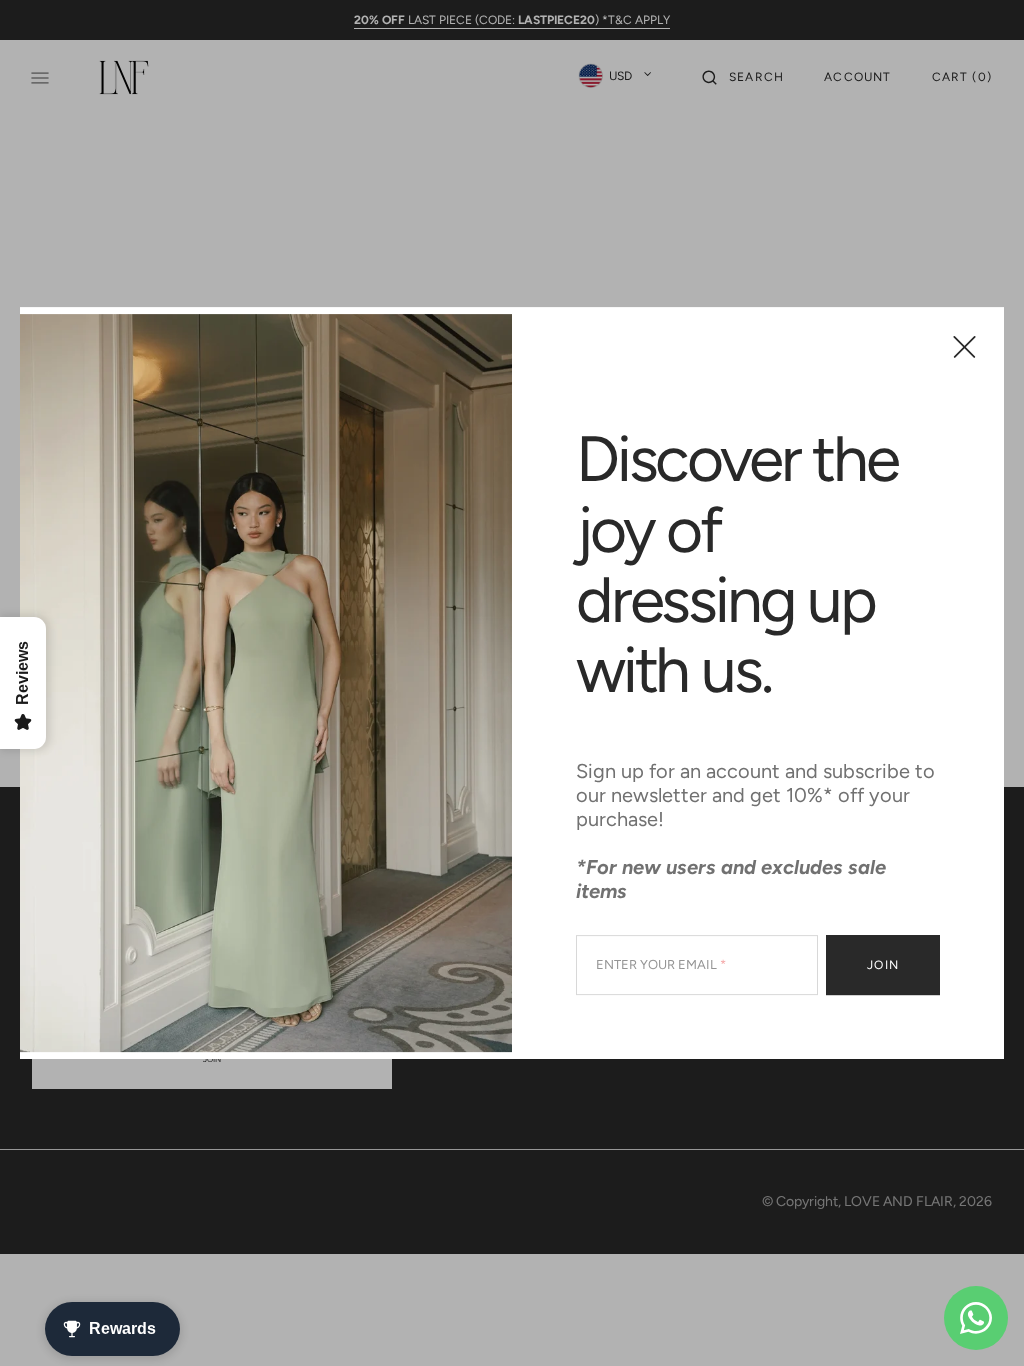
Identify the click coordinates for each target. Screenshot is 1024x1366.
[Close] (964, 346)
